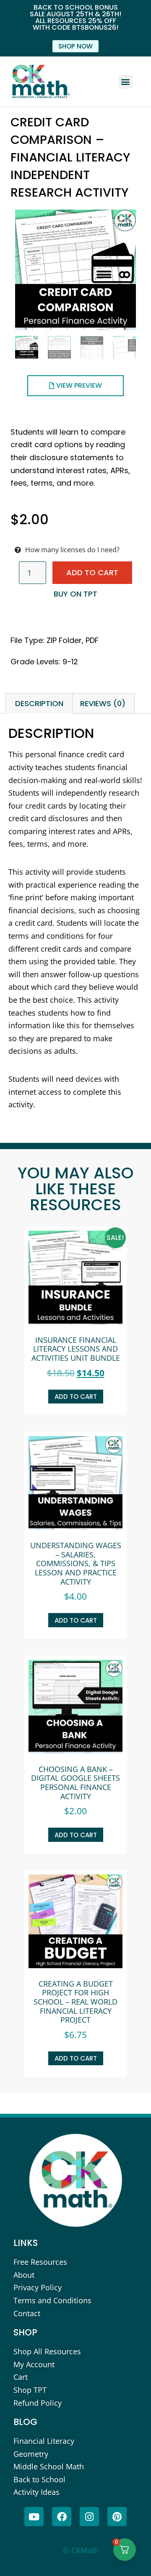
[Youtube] (34, 2517)
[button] (126, 82)
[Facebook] (62, 2517)
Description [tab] (39, 703)
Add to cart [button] (76, 1397)
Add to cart (92, 572)
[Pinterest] (117, 2517)
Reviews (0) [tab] (103, 703)
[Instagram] (89, 2517)
